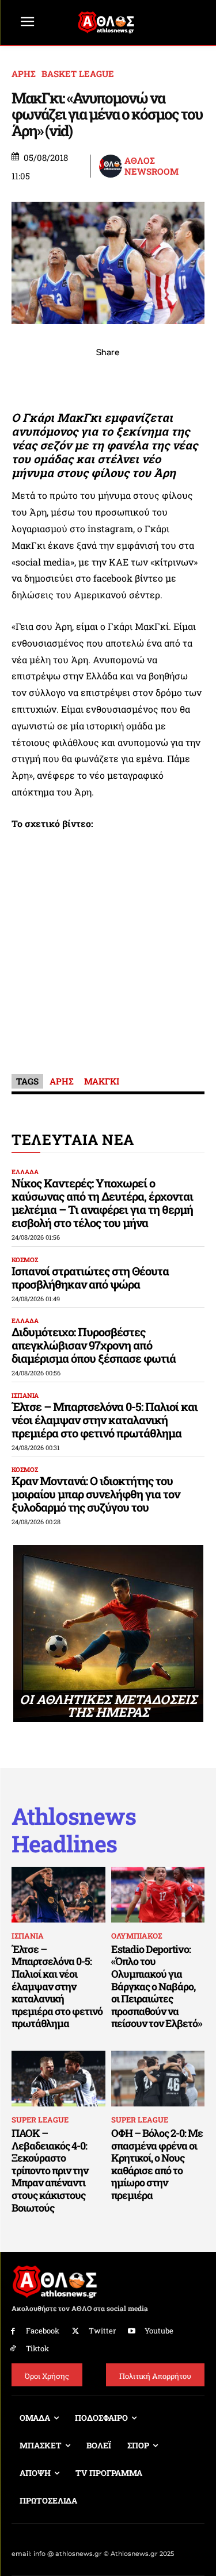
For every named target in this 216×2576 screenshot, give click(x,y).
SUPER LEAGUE (40, 2120)
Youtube (159, 2331)
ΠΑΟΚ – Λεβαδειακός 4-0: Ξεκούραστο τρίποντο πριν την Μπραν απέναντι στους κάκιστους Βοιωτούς (50, 2170)
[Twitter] (76, 2331)
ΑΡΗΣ (24, 74)
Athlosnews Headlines (74, 1830)
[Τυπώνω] (188, 378)
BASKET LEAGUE (78, 74)
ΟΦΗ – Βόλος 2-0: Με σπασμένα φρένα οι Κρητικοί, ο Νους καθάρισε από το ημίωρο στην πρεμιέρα (157, 2164)
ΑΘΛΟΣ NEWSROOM (151, 166)
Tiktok (37, 2348)
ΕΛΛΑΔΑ (25, 1172)
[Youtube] (132, 2331)
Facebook (43, 2331)
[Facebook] (29, 378)
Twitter (102, 2331)
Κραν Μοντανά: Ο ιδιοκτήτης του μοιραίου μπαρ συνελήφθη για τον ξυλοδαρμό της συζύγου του (96, 1494)
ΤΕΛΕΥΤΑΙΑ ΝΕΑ (73, 1139)
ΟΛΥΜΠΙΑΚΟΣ (137, 1936)
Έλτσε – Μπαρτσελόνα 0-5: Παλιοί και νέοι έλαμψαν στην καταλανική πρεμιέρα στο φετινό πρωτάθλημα (105, 1420)
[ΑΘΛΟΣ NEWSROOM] (111, 166)
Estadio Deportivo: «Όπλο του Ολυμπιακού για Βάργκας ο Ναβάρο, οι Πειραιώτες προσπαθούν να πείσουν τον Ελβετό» (157, 1986)
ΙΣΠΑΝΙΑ (25, 1395)
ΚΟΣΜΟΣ (25, 1260)
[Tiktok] (13, 2349)
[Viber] (108, 378)
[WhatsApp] (82, 378)
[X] (55, 378)
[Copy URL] (161, 378)
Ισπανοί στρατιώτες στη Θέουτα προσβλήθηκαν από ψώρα (90, 1277)
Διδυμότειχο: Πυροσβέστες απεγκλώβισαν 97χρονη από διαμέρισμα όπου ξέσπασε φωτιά (94, 1345)
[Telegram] (135, 378)
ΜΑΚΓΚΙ (102, 1081)
